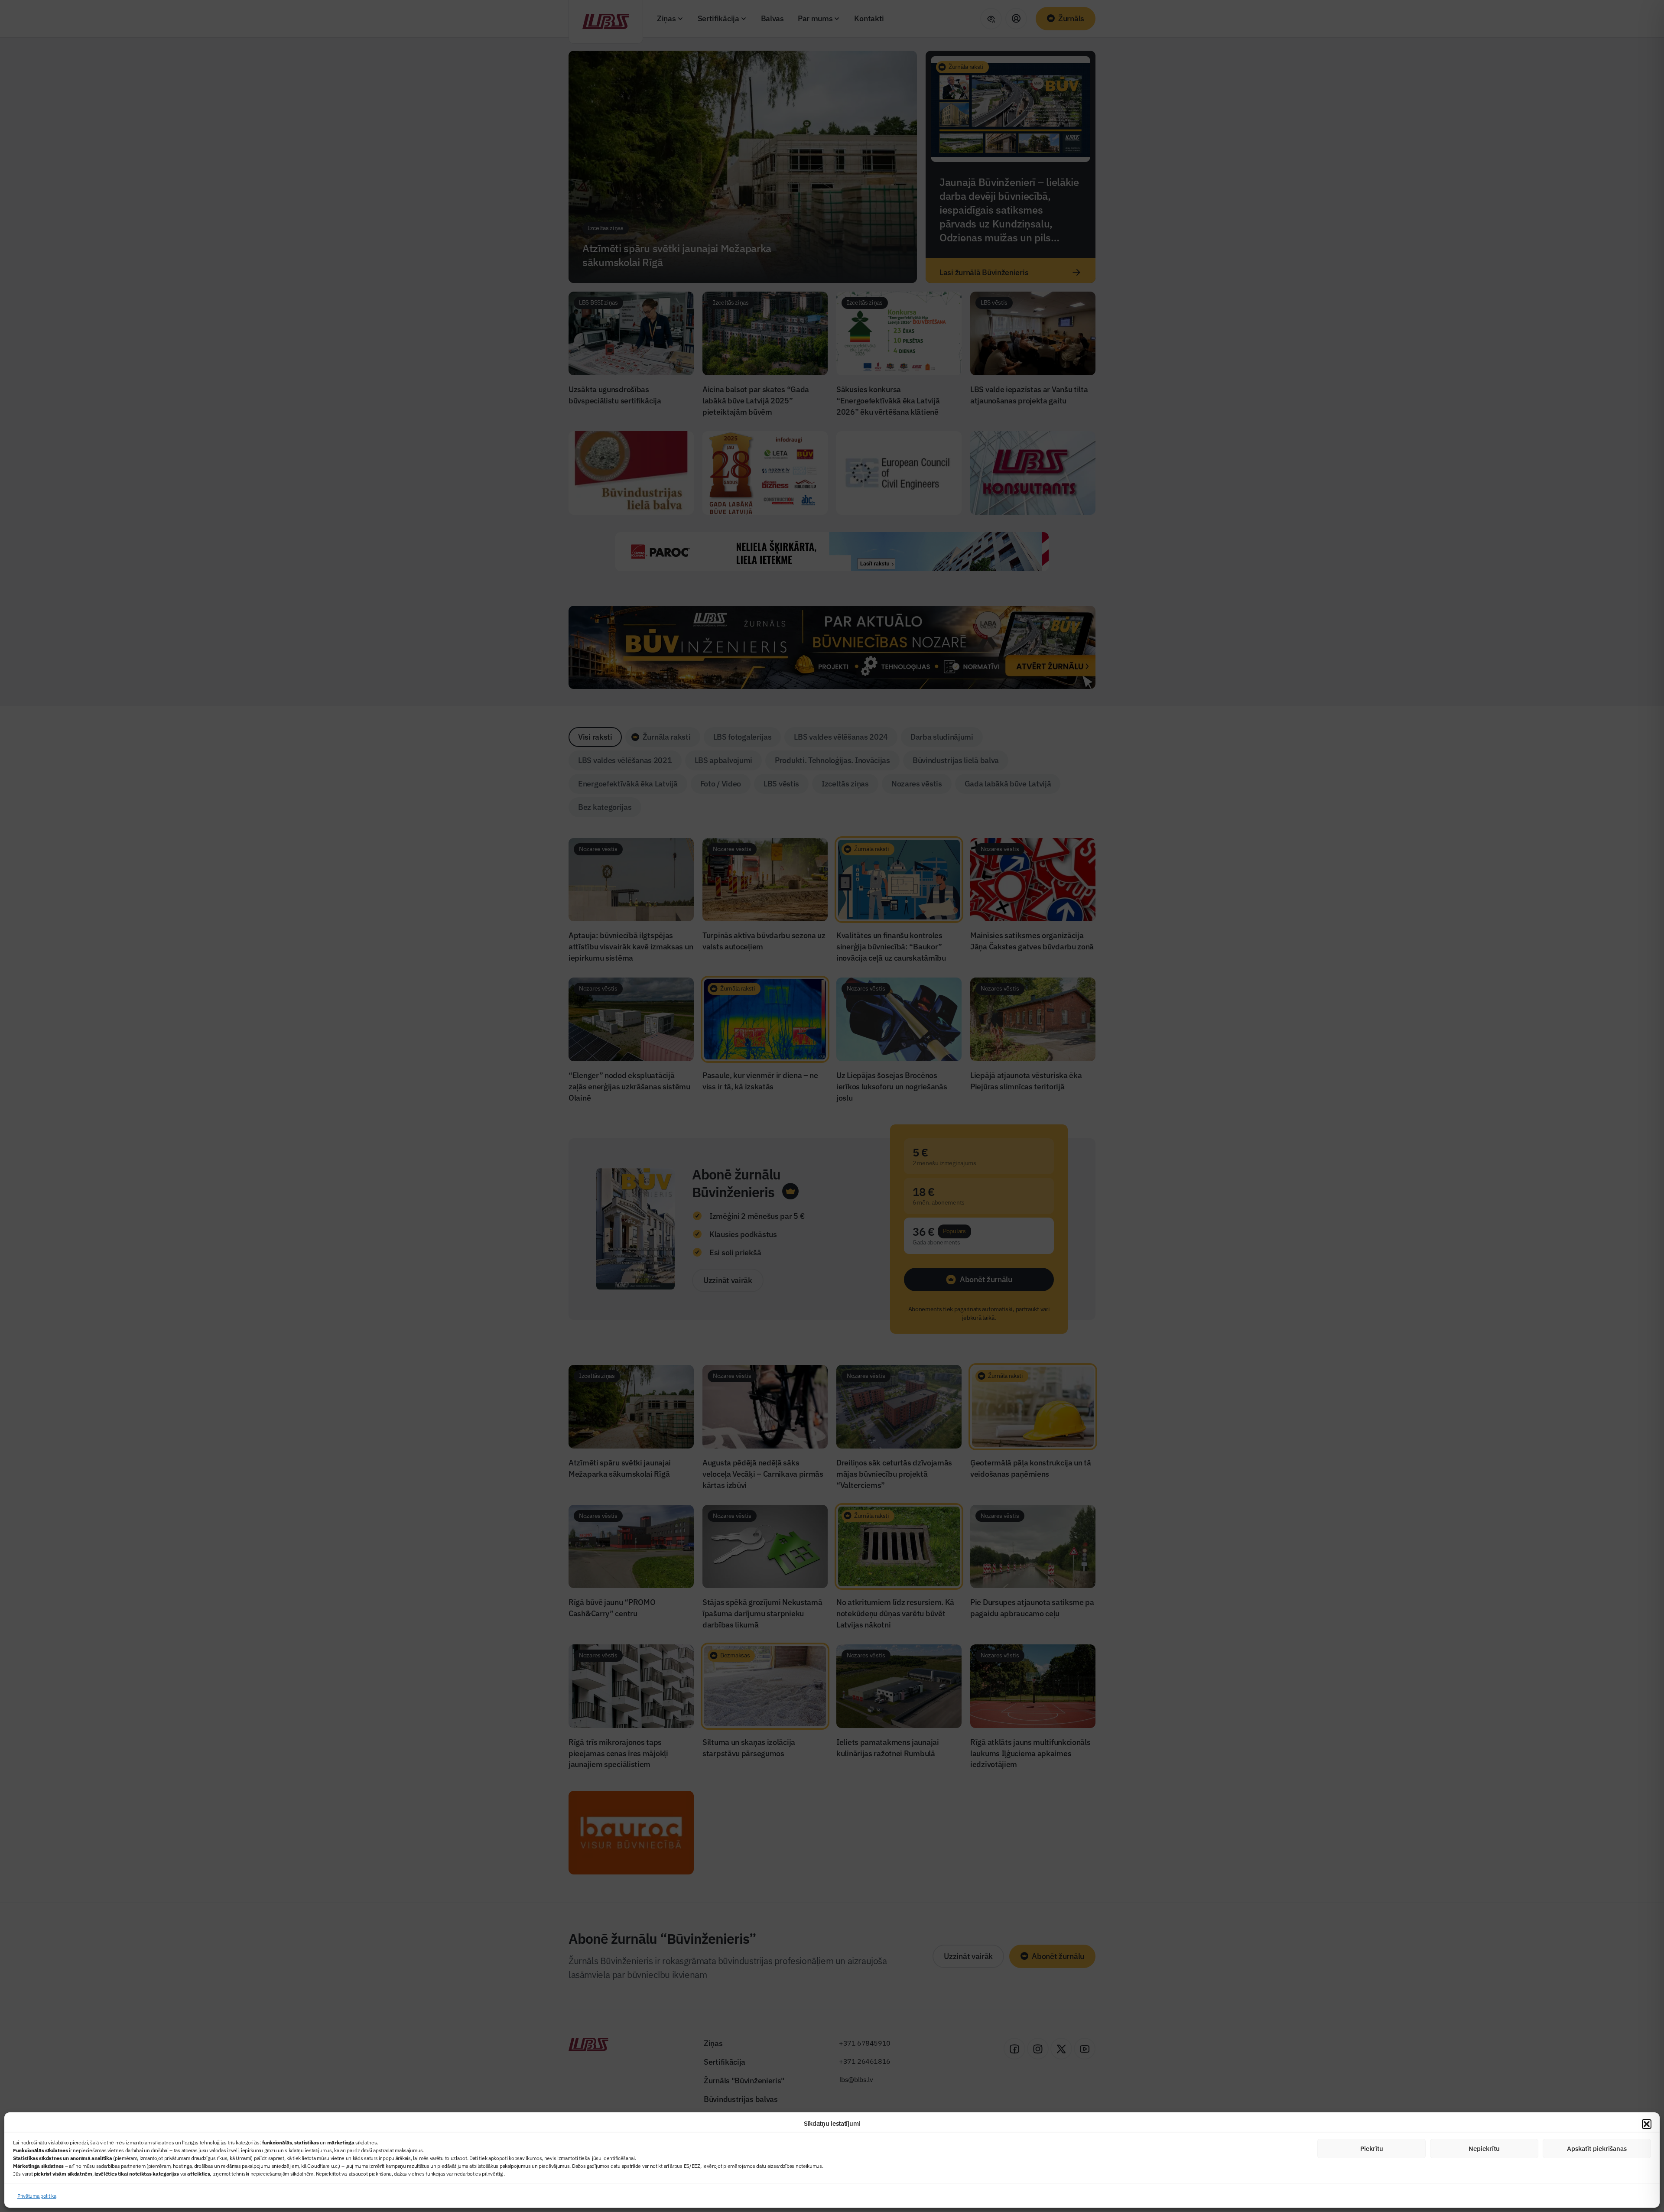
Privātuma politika (37, 2196)
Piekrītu (1372, 2149)
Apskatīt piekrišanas (1597, 2149)
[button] (1647, 2124)
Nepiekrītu (1484, 2149)
